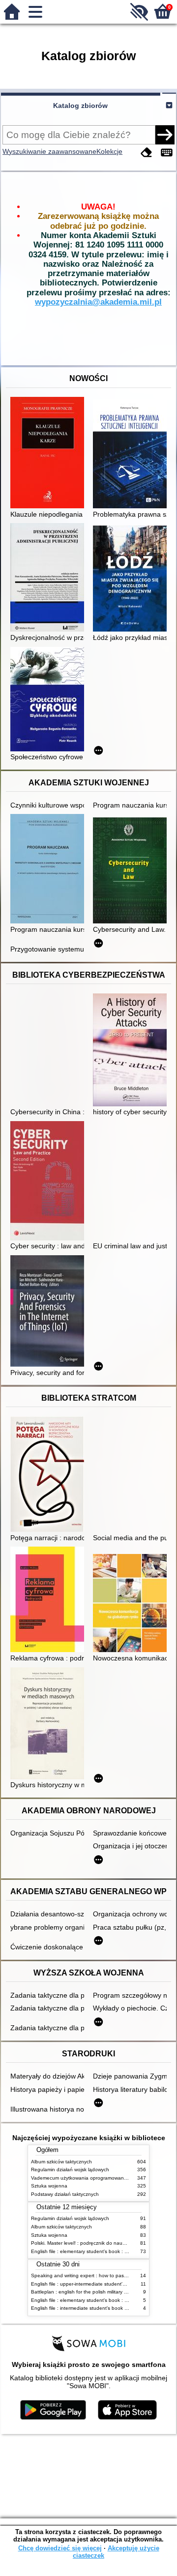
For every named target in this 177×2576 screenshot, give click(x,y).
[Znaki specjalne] (167, 153)
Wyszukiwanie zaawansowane (49, 151)
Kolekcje (109, 151)
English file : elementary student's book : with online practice (99, 2251)
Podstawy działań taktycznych (65, 2194)
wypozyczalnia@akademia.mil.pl (98, 302)
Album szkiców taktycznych (61, 2162)
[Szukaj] (165, 135)
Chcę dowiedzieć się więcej (60, 2548)
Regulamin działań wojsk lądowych (70, 2170)
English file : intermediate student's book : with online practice (101, 2308)
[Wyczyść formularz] (147, 153)
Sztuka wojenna (49, 2186)
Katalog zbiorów (80, 106)
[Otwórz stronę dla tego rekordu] (50, 454)
